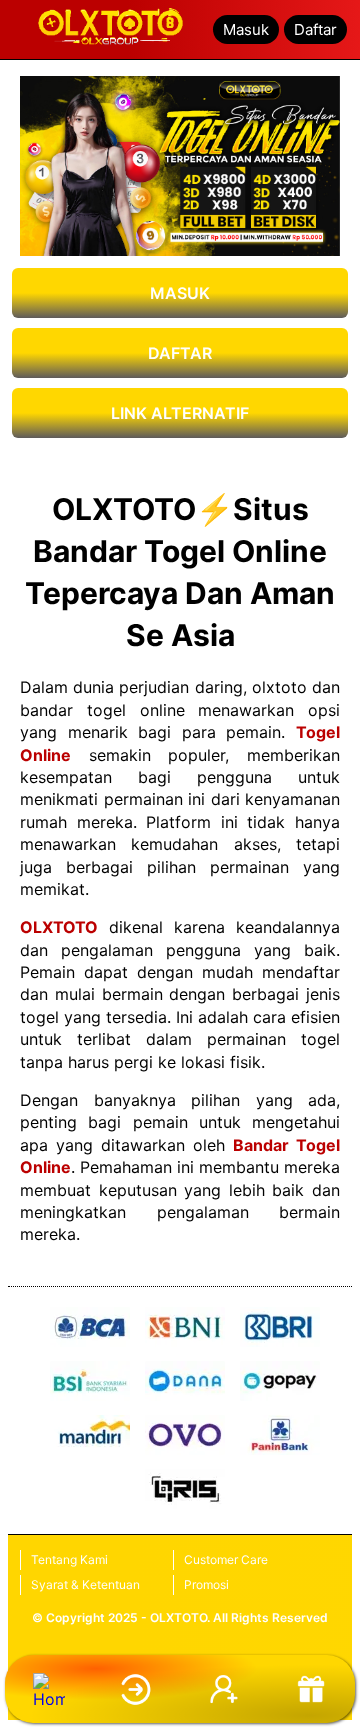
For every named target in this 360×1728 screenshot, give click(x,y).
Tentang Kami (69, 1559)
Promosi (206, 1584)
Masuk (246, 29)
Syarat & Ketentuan (85, 1584)
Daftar (315, 29)
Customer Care (226, 1559)
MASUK (180, 293)
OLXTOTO (59, 927)
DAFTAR (180, 353)
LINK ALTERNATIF (180, 413)
